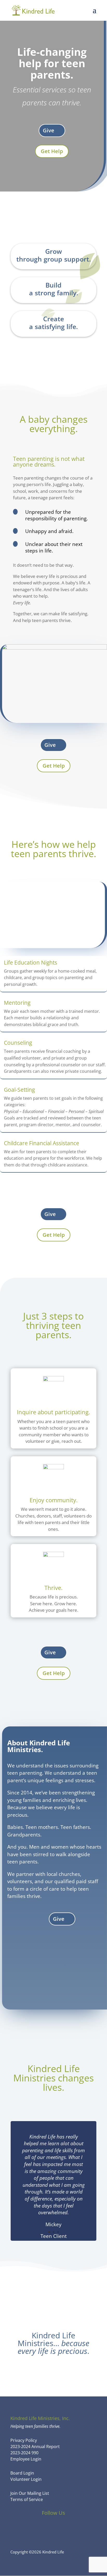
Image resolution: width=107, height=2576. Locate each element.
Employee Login (26, 2459)
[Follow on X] (53, 2528)
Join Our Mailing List (30, 2493)
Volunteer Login (26, 2479)
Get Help (52, 151)
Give (49, 130)
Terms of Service (27, 2499)
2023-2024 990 (24, 2453)
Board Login (22, 2473)
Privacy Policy (24, 2440)
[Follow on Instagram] (68, 2528)
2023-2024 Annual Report (35, 2447)
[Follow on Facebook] (39, 2528)
